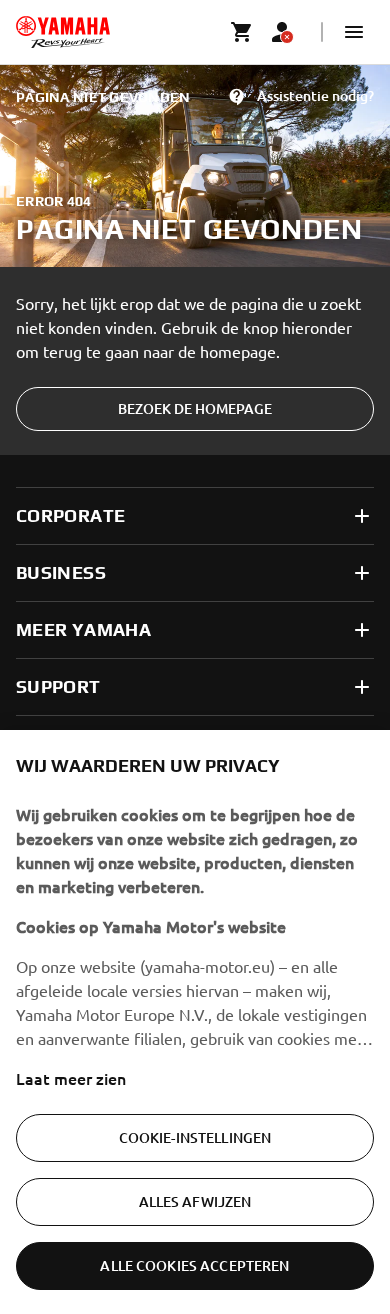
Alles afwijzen (195, 1201)
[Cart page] (242, 32)
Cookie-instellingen (195, 1137)
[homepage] (63, 32)
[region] (195, 1022)
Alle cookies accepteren (194, 1265)
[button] (354, 32)
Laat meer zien (71, 1078)
